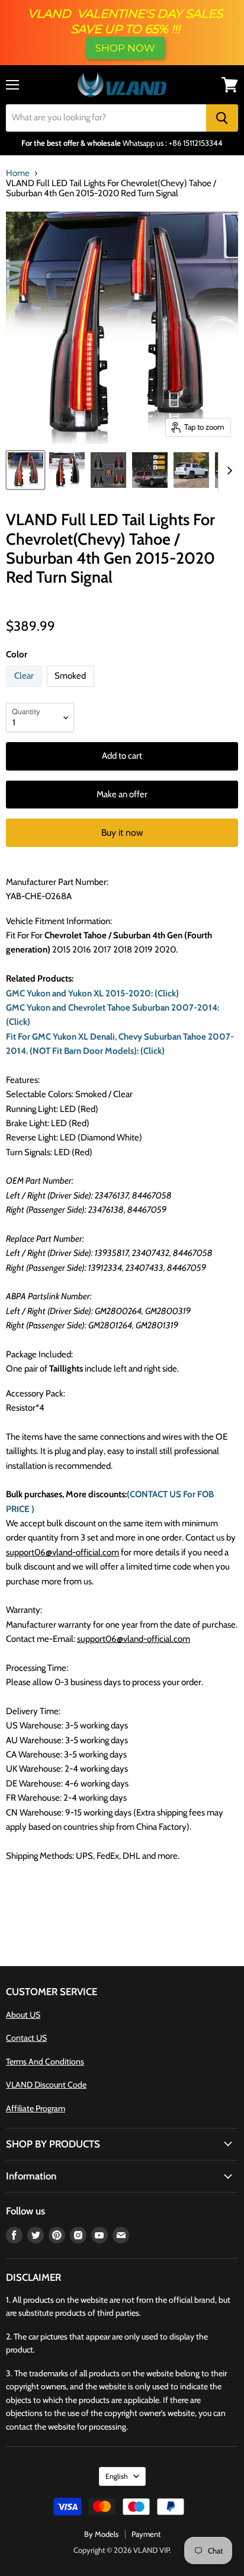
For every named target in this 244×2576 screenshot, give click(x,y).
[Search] (222, 118)
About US (23, 2015)
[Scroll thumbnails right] (227, 471)
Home (18, 173)
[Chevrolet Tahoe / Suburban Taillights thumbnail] (108, 470)
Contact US (26, 2038)
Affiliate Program (36, 2108)
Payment (146, 2534)
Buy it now (122, 832)
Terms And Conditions (45, 2062)
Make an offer (122, 794)
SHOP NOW (125, 48)
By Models (101, 2534)
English (117, 2476)
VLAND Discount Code (46, 2085)
